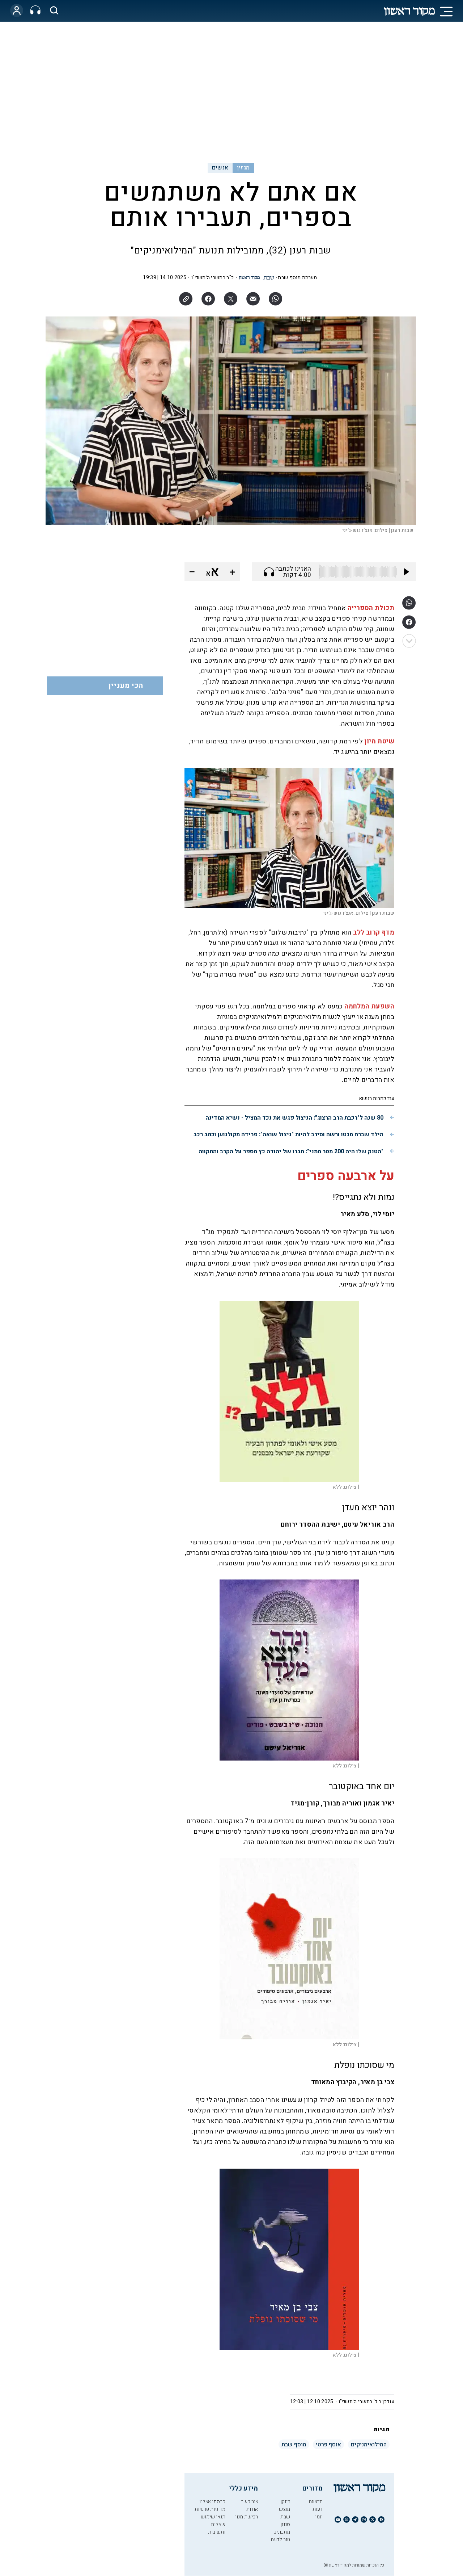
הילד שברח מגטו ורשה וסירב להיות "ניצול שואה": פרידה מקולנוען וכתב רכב (288, 1134)
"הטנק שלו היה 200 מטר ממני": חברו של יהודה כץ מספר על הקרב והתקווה (291, 1151)
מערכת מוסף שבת (297, 278)
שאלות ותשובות (217, 2528)
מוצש (284, 2509)
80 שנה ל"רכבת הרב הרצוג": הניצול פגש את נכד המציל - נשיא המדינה (294, 1118)
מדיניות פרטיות (210, 2509)
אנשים (220, 168)
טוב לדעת (280, 2540)
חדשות (316, 2502)
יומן (319, 2517)
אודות (252, 2509)
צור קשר (249, 2502)
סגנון (285, 2524)
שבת (285, 2517)
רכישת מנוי (247, 2517)
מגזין (243, 168)
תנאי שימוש (213, 2517)
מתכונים (282, 2532)
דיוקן (285, 2502)
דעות (318, 2509)
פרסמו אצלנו (212, 2502)
